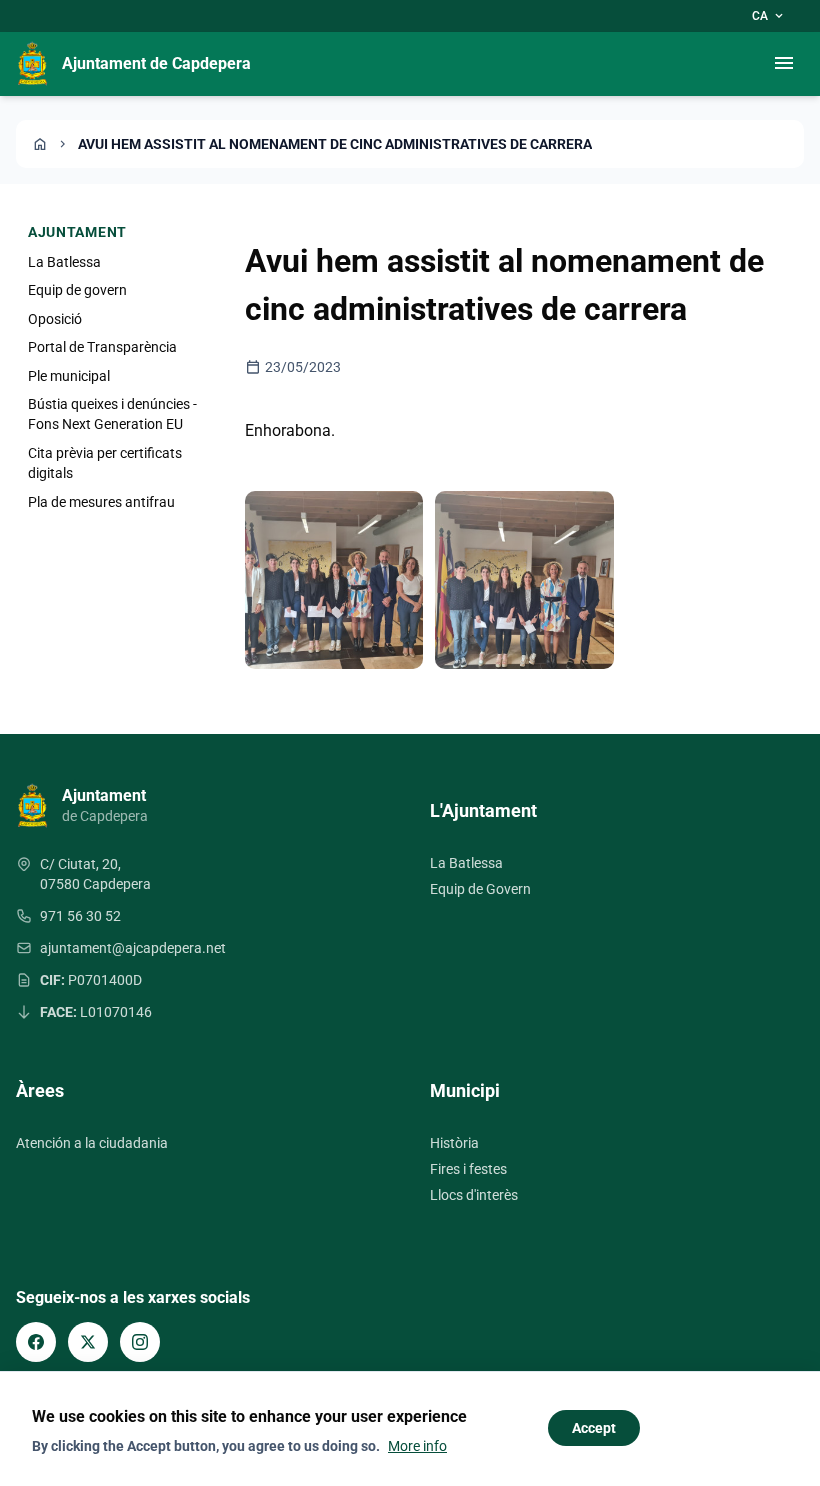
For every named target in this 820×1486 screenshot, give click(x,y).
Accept (594, 1428)
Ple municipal (69, 376)
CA (769, 16)
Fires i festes (468, 1169)
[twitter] (88, 1342)
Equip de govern (77, 290)
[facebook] (36, 1342)
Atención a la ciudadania (92, 1143)
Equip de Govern (480, 889)
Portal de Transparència (102, 347)
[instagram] (140, 1342)
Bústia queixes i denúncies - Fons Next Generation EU (112, 414)
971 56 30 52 (80, 916)
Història (454, 1143)
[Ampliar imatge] (334, 580)
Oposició (55, 319)
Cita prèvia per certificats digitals (105, 463)
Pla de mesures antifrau (101, 502)
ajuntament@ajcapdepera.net (133, 948)
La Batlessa (64, 262)
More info (417, 1446)
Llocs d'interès (474, 1195)
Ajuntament (77, 232)
